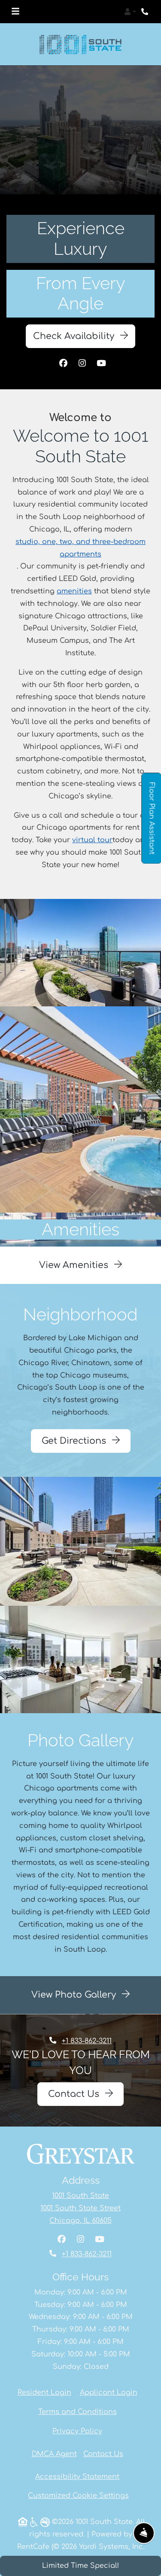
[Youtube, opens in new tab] (101, 364)
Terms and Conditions (77, 2412)
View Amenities (75, 1265)
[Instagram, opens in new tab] (82, 364)
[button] (130, 12)
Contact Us (75, 2094)
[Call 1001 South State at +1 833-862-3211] (146, 12)
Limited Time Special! (80, 2566)
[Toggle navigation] (15, 12)
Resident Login (44, 2392)
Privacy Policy (77, 2431)
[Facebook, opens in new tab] (64, 364)
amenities (74, 591)
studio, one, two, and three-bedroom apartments (80, 548)
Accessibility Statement (77, 2476)
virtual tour (92, 840)
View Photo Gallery (75, 1995)
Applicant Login (109, 2392)
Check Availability (75, 336)
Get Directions (75, 1441)
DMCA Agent (54, 2454)
